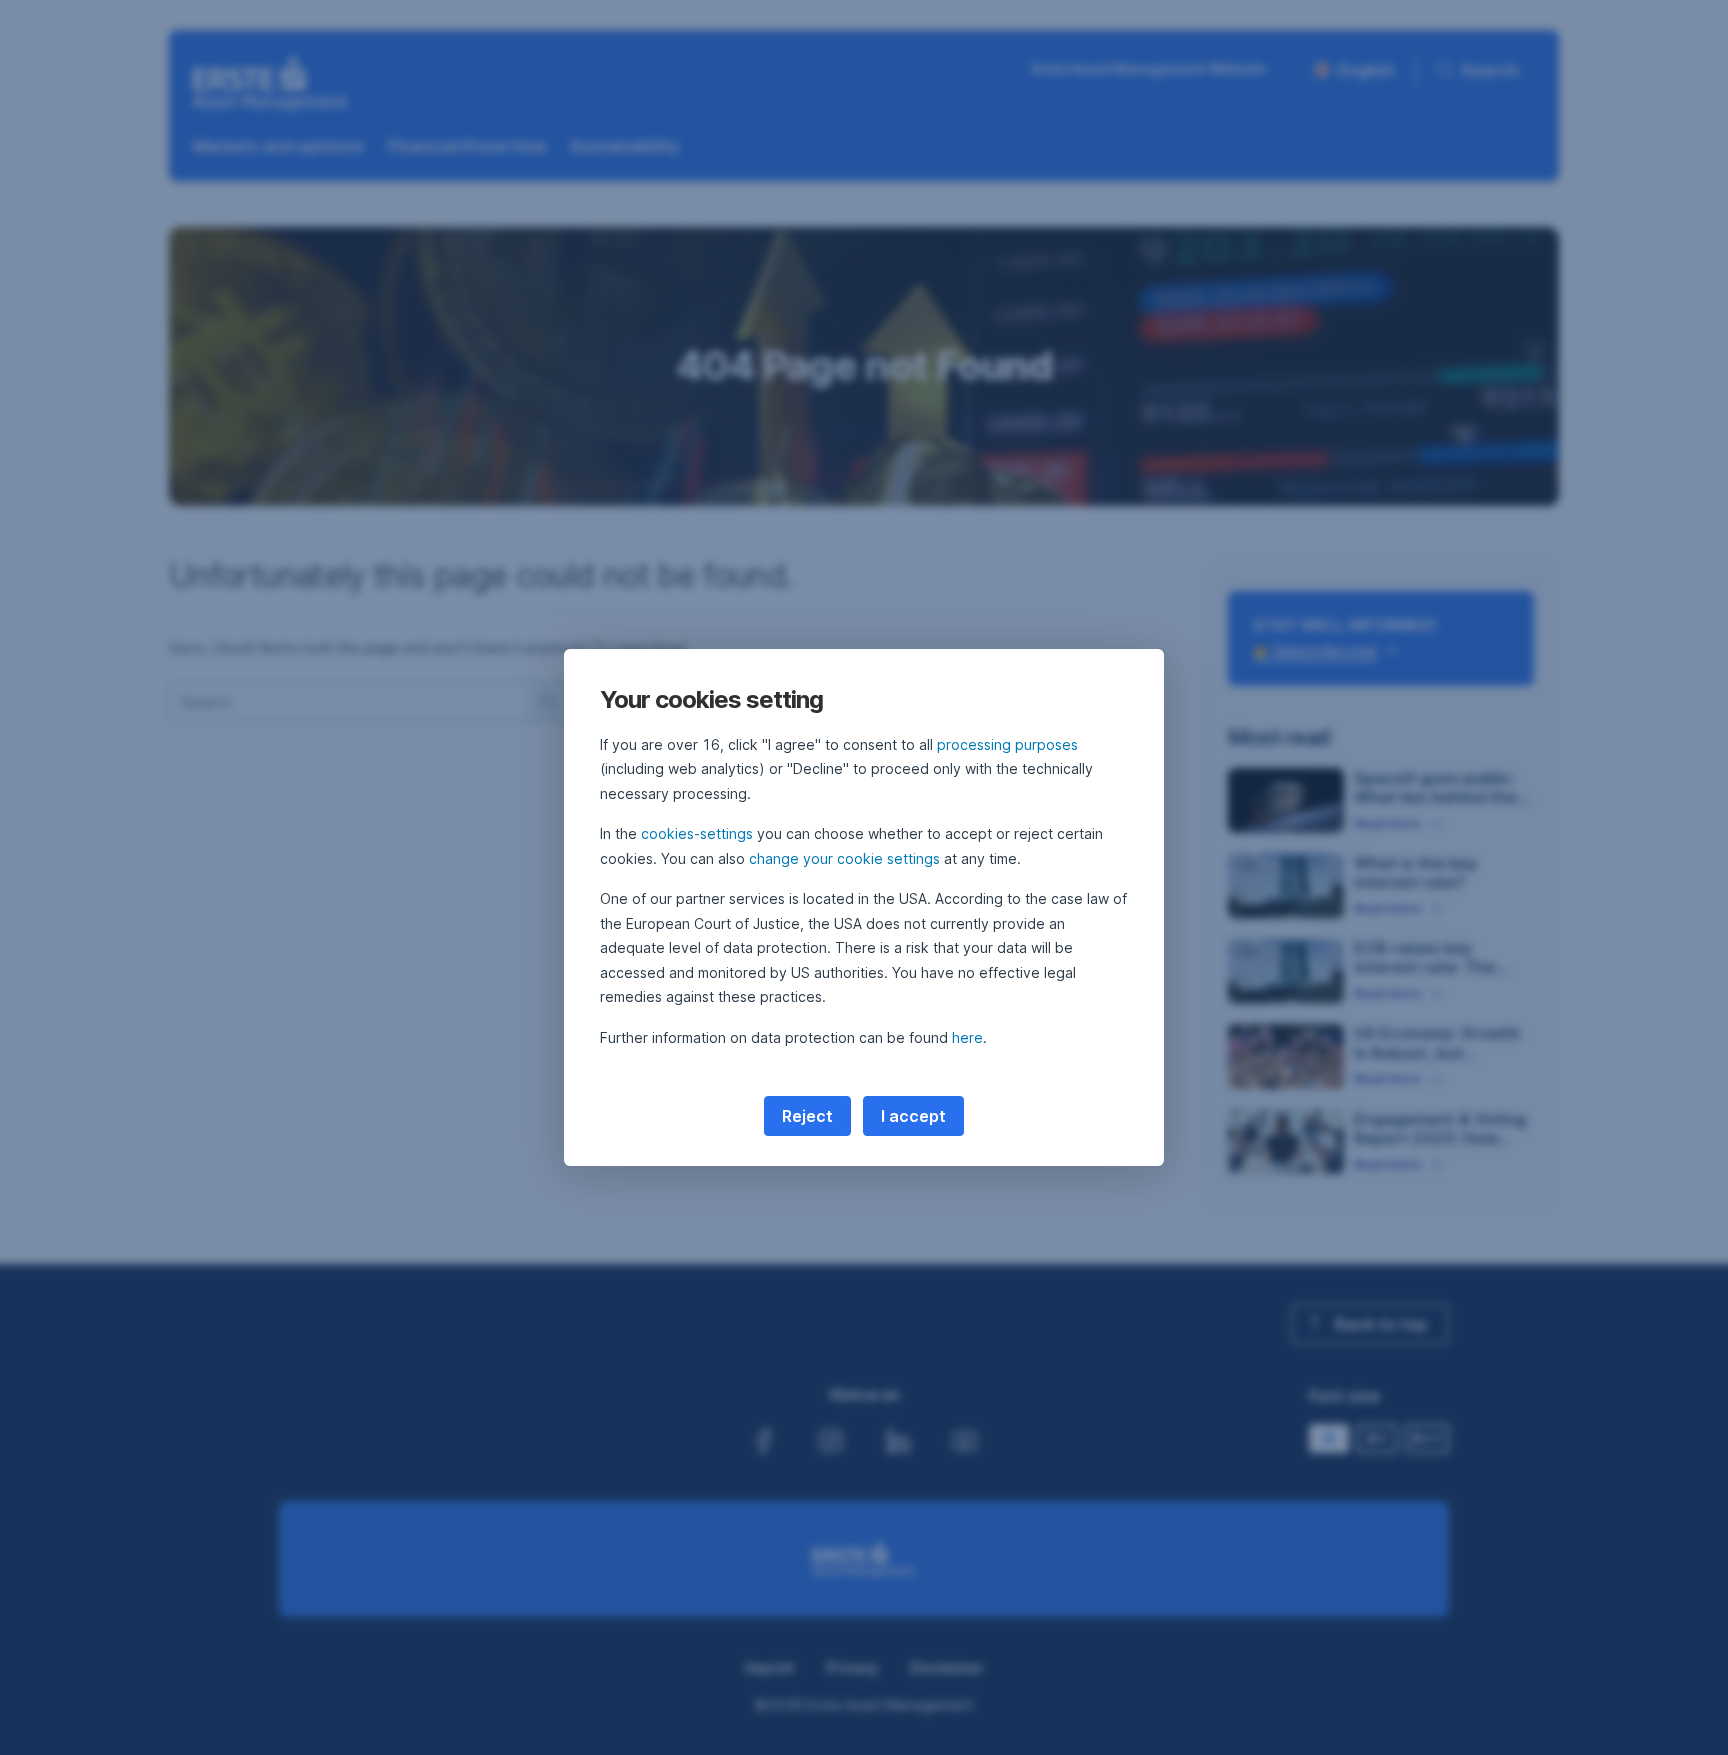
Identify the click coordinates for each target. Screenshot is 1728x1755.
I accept (913, 1116)
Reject (807, 1116)
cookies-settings (697, 833)
